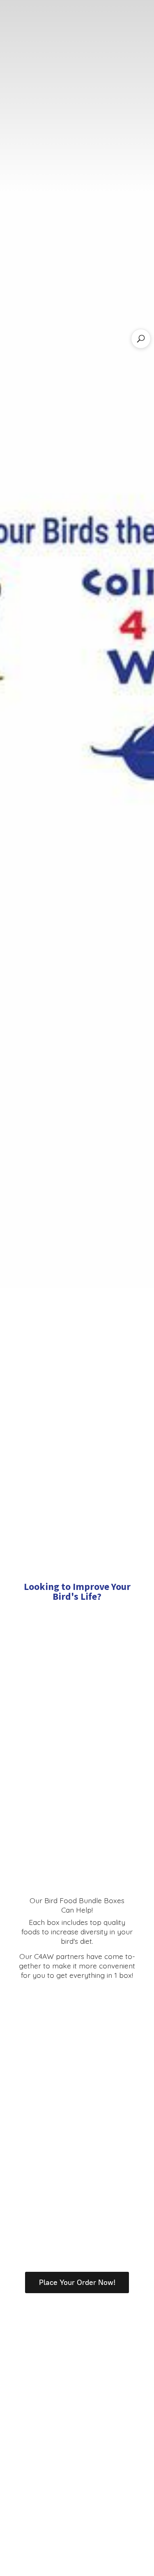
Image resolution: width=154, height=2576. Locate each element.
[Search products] (141, 339)
